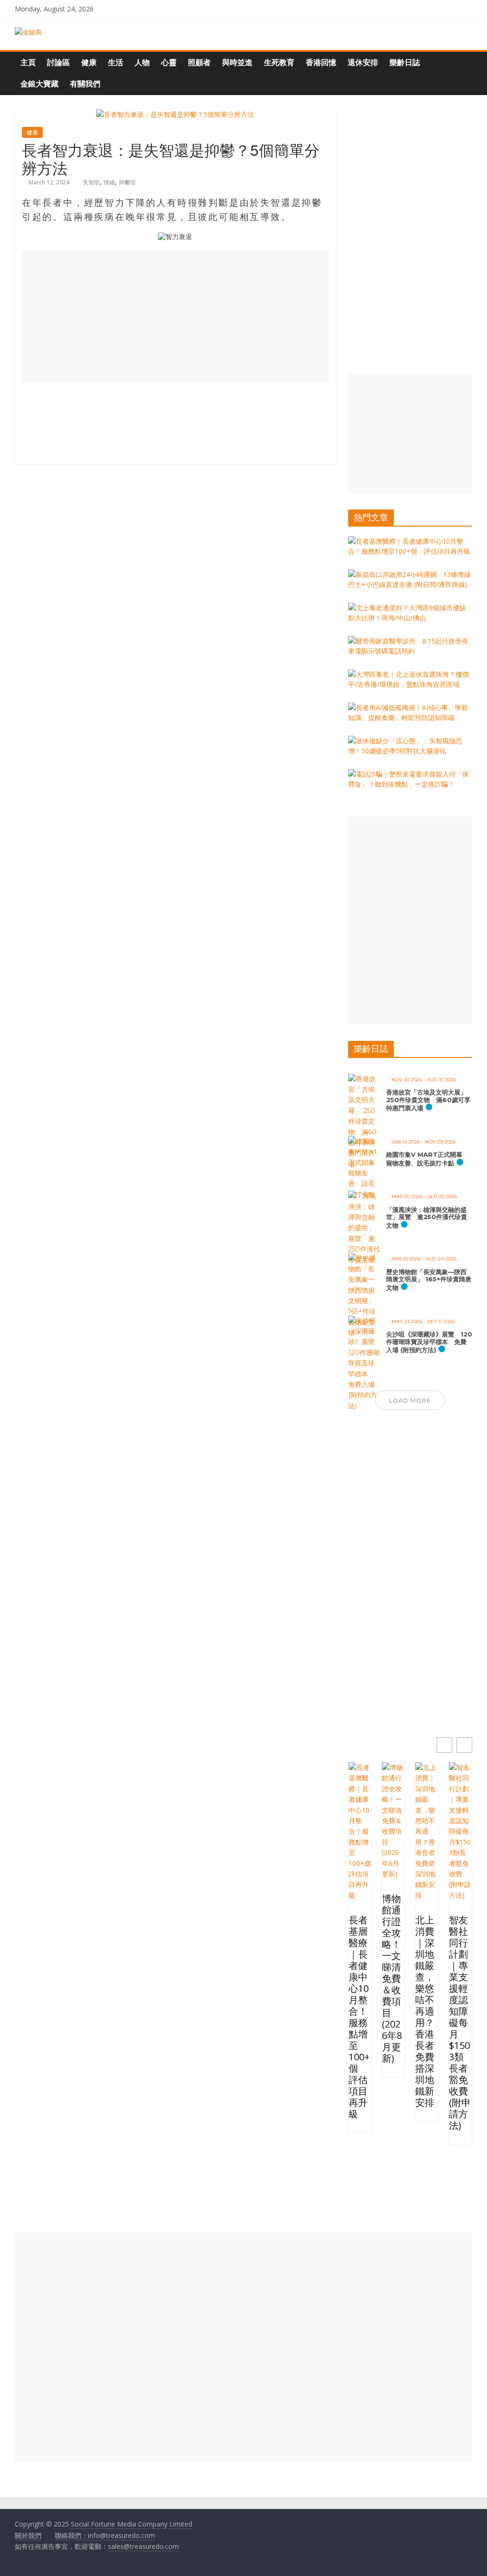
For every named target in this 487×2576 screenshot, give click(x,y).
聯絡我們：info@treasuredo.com (105, 2535)
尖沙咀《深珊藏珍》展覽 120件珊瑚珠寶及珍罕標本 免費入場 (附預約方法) (429, 1342)
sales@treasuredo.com (143, 2546)
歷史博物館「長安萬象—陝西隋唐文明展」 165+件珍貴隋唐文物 (429, 1280)
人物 (142, 62)
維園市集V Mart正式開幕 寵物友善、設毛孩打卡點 (427, 1159)
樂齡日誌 (405, 62)
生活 (116, 62)
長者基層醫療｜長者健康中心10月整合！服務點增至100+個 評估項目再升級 (359, 2017)
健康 (89, 62)
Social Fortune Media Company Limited (131, 2524)
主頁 (28, 62)
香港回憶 (321, 62)
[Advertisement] (175, 317)
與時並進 (237, 62)
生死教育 (279, 62)
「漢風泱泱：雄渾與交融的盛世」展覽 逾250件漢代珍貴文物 (427, 1217)
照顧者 (199, 62)
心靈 (169, 62)
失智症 (91, 182)
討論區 (58, 62)
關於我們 (28, 2535)
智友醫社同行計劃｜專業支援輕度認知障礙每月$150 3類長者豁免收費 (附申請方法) (460, 2023)
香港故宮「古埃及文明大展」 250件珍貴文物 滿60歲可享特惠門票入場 (428, 1100)
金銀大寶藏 (39, 84)
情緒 (109, 182)
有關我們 (85, 84)
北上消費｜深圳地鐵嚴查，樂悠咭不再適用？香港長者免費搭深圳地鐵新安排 (425, 2011)
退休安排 (363, 62)
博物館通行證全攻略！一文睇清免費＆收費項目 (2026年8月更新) (392, 1979)
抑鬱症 (127, 182)
